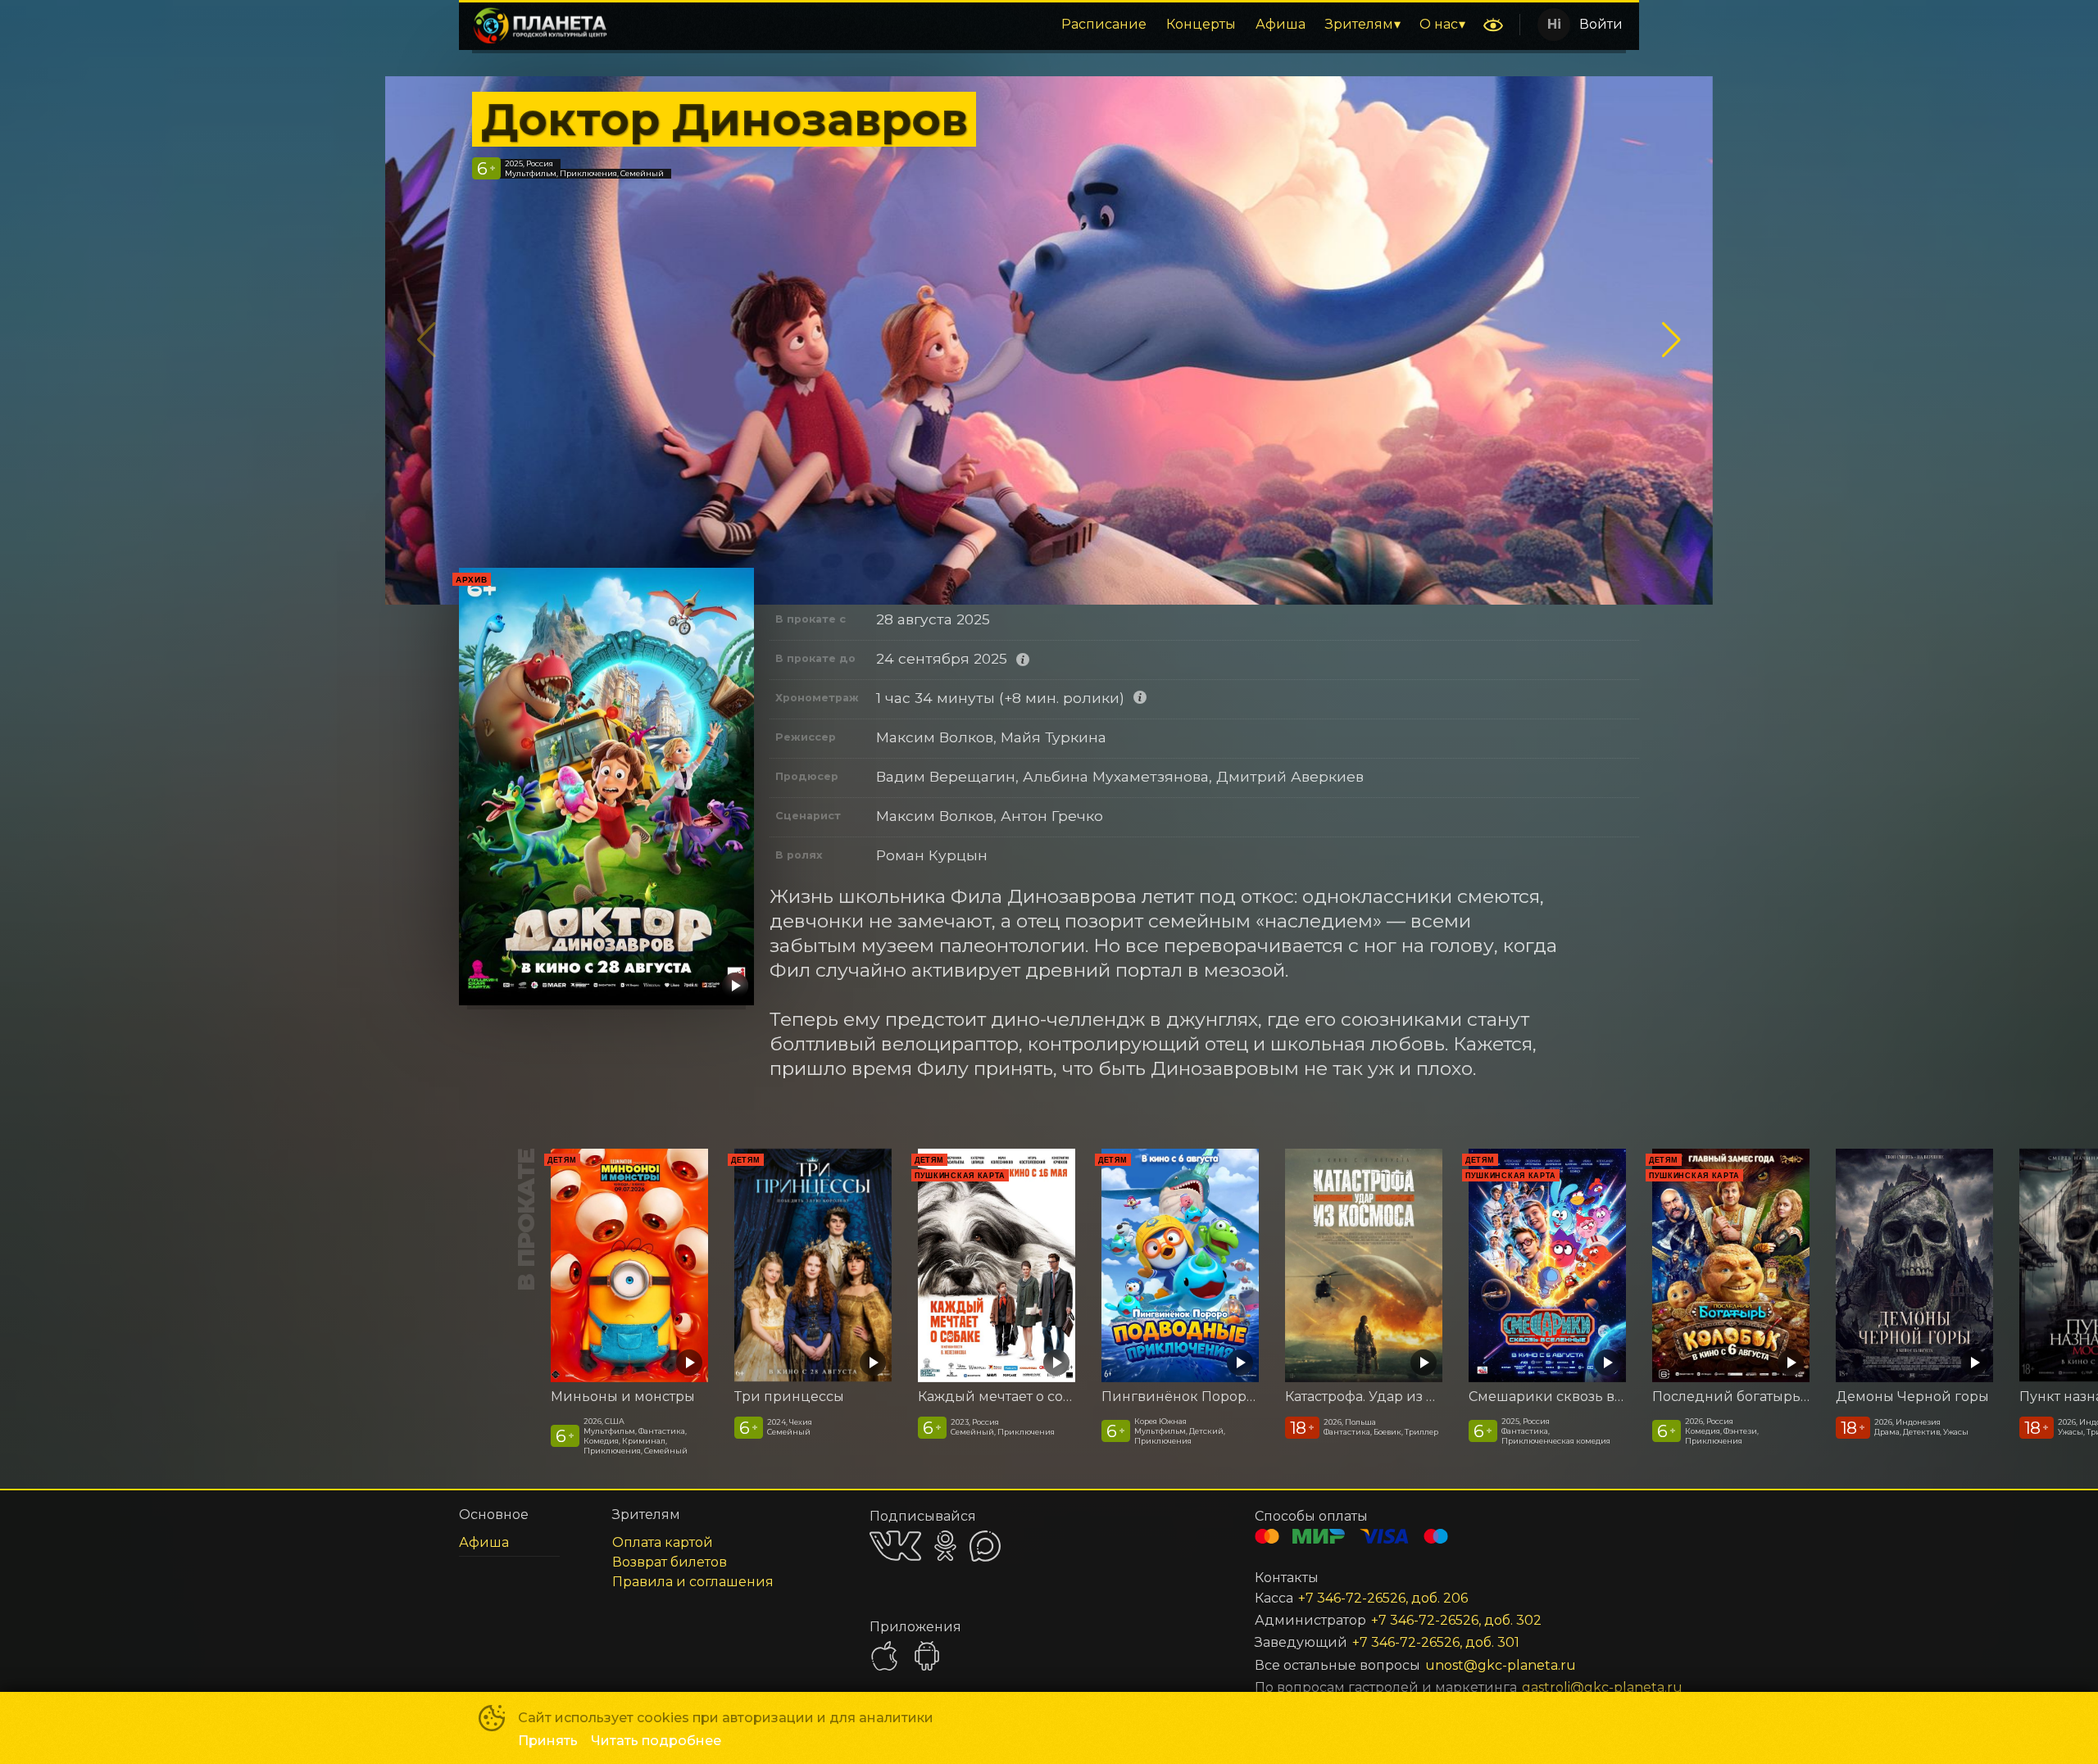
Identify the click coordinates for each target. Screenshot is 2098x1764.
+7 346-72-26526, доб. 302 (1456, 1620)
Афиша (1281, 24)
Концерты (1201, 24)
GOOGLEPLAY (927, 1656)
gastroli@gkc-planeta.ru (1561, 1687)
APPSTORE (884, 1656)
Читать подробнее (656, 1741)
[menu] (1048, 25)
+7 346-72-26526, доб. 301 (1436, 1642)
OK (945, 1546)
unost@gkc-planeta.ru (1501, 1665)
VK (895, 1546)
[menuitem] (1104, 25)
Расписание (1104, 24)
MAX (985, 1546)
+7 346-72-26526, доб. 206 (1383, 1598)
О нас (1439, 24)
